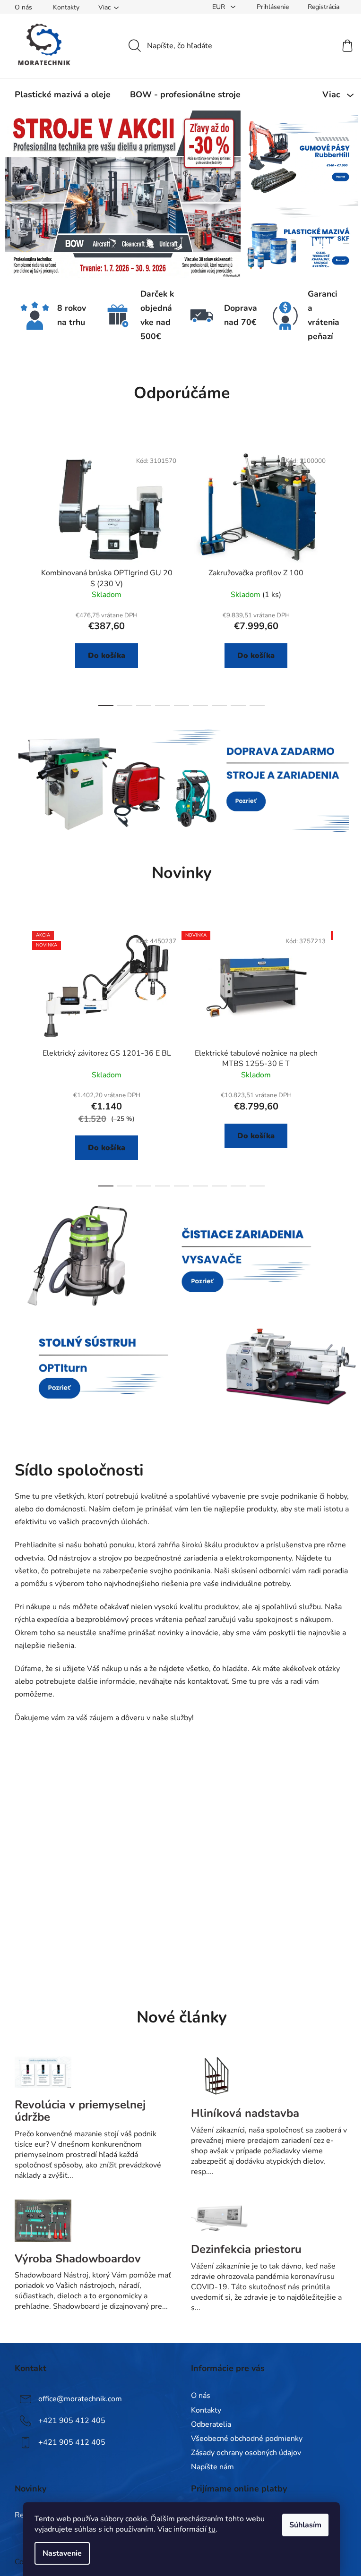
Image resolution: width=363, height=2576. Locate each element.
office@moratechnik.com (80, 2399)
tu (212, 2529)
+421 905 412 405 (72, 2421)
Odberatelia (211, 2424)
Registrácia (324, 7)
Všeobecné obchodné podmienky (247, 2439)
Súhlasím (305, 2525)
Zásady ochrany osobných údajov (246, 2453)
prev (22, 576)
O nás (23, 7)
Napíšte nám (212, 2467)
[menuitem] (63, 94)
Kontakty (66, 7)
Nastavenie (62, 2553)
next (341, 576)
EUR (220, 7)
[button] (35, 194)
